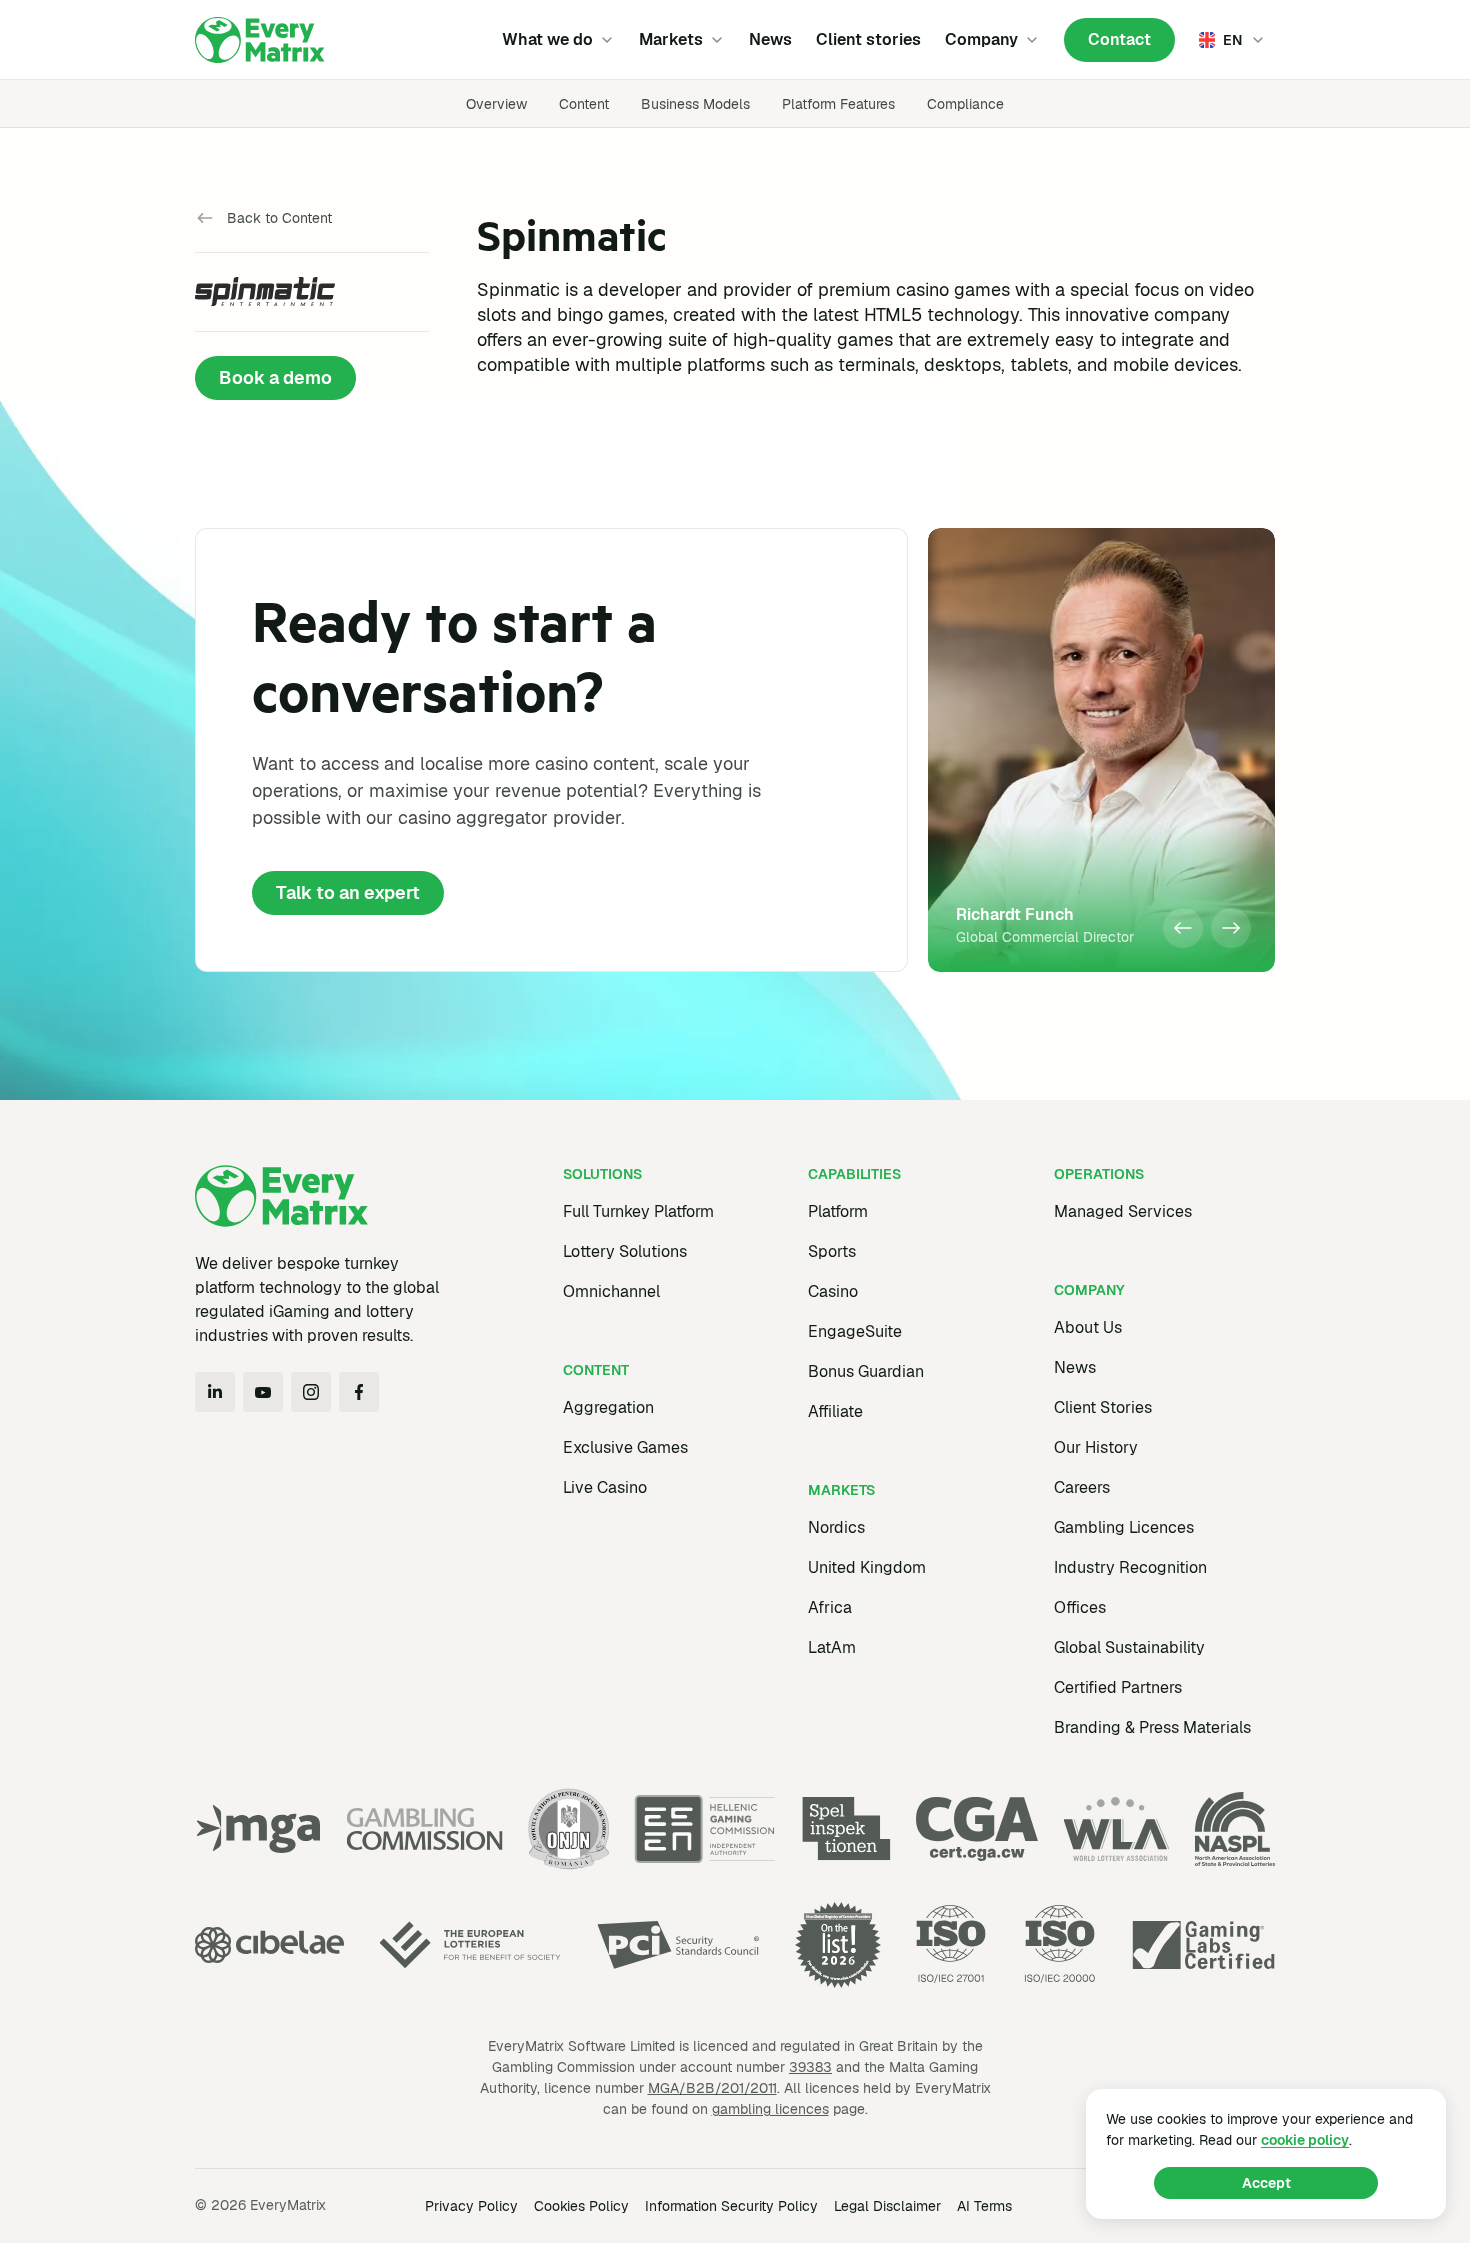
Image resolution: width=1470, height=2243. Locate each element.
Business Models (695, 104)
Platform (838, 1211)
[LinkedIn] (215, 1392)
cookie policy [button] (1305, 2140)
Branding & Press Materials (1152, 1727)
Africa (830, 1607)
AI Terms (984, 2206)
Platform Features (838, 104)
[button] (1183, 928)
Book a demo (275, 377)
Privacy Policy (471, 2206)
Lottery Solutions (625, 1251)
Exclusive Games (625, 1447)
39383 (810, 2067)
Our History (1096, 1447)
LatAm (832, 1647)
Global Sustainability (1129, 1647)
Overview (496, 104)
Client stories (868, 39)
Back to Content (279, 218)
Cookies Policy (581, 2206)
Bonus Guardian (866, 1371)
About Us (1088, 1327)
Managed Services (1123, 1211)
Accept (1266, 2183)
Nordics (836, 1527)
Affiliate (835, 1411)
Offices (1080, 1607)
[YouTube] (263, 1392)
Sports (832, 1251)
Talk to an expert (348, 892)
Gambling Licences (1124, 1527)
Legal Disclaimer (887, 2206)
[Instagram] (311, 1392)
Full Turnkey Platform (638, 1211)
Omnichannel (611, 1291)
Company (981, 39)
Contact (1119, 39)
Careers (1082, 1487)
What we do (547, 39)
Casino (833, 1291)
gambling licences (770, 2109)
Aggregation (608, 1407)
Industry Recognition (1130, 1567)
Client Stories (1103, 1407)
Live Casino (605, 1487)
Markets (671, 39)
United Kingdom (867, 1567)
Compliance (965, 104)
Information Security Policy (731, 2206)
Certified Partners (1118, 1687)
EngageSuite (855, 1331)
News (770, 39)
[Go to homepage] (260, 40)
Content (584, 104)
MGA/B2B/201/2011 (712, 2088)
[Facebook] (359, 1392)
